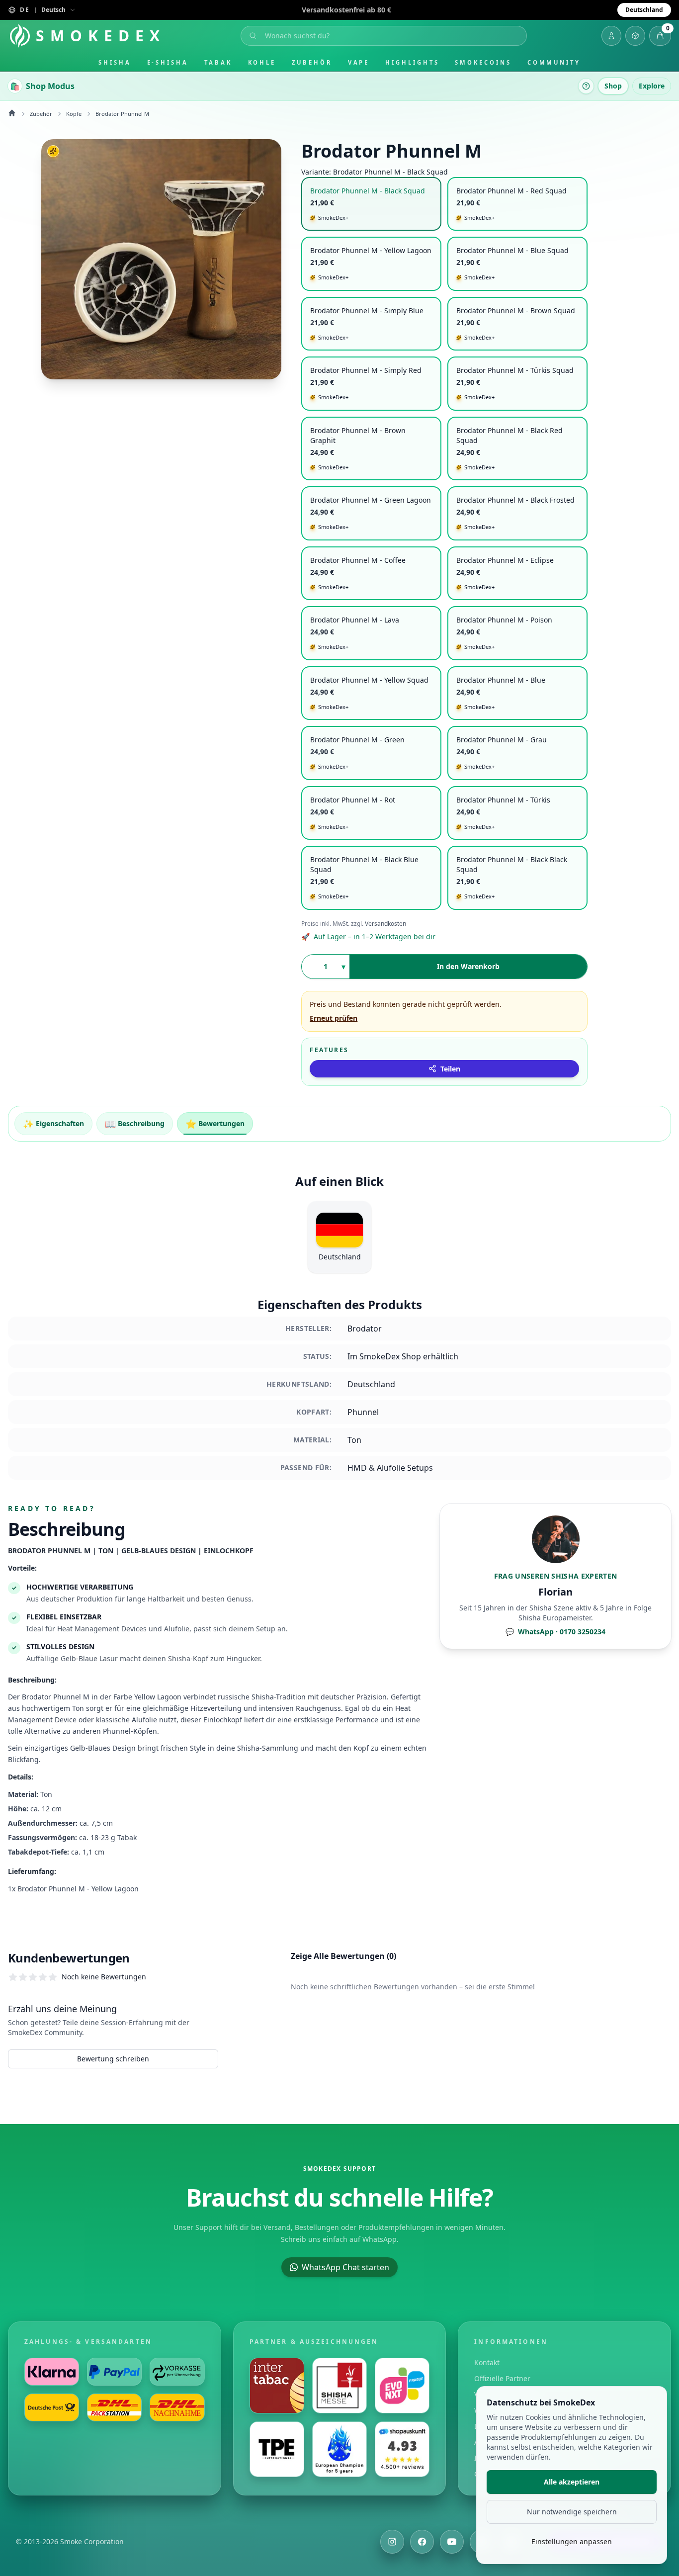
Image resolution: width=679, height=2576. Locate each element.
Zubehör (312, 62)
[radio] (371, 204)
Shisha (115, 62)
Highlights (412, 62)
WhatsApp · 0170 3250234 (555, 1632)
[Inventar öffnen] (635, 36)
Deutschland (644, 10)
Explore (652, 86)
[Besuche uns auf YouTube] (452, 2542)
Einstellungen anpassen (572, 2541)
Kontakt (487, 2362)
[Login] (611, 36)
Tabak (218, 62)
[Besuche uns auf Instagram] (392, 2542)
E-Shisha (168, 62)
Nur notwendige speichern (572, 2512)
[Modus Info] (586, 86)
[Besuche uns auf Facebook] (422, 2542)
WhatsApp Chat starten (345, 2267)
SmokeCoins (483, 62)
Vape (359, 62)
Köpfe (74, 114)
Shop (613, 86)
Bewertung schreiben (113, 2059)
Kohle (262, 62)
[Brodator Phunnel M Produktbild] (161, 259)
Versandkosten (385, 924)
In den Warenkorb (468, 966)
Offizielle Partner (502, 2378)
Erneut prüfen (334, 1018)
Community (554, 62)
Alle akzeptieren (572, 2482)
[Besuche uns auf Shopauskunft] (402, 2449)
